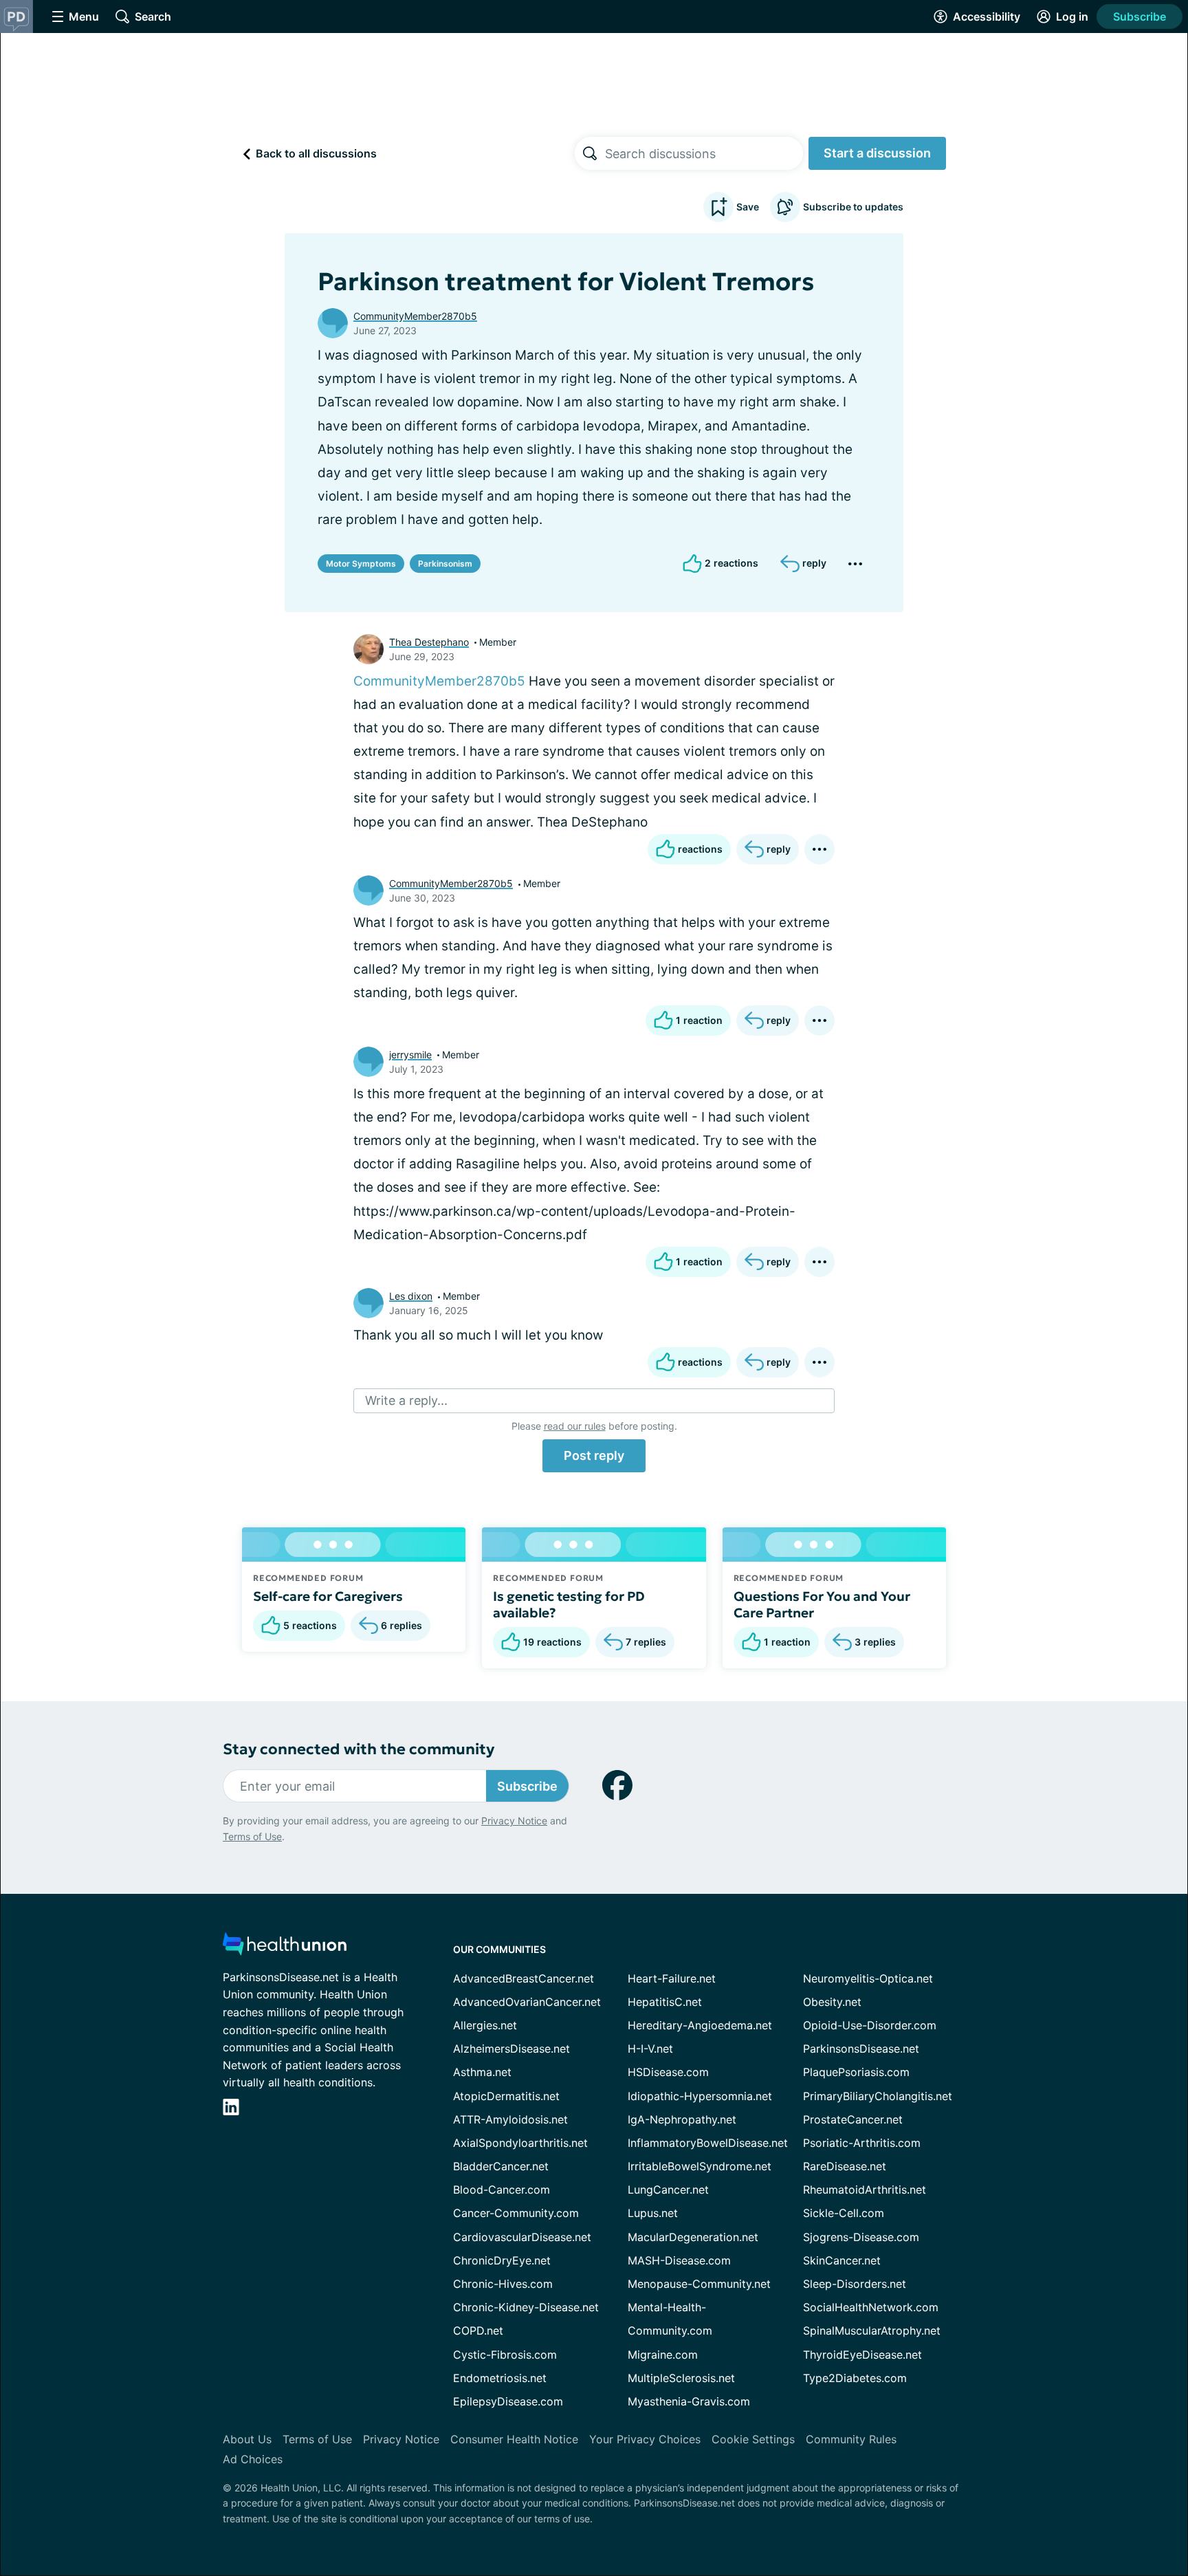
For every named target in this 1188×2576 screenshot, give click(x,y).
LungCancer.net (668, 2190)
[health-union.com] (285, 1948)
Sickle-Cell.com (844, 2213)
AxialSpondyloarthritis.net (520, 2143)
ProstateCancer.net (853, 2119)
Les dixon (411, 1296)
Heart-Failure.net (672, 1978)
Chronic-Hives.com (503, 2284)
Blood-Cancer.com (502, 2190)
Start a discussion (877, 153)
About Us (247, 2439)
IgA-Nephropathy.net (682, 2119)
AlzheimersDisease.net (511, 2049)
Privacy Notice (514, 1821)
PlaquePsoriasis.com (856, 2072)
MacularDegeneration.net (693, 2237)
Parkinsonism (445, 564)
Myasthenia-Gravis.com (689, 2401)
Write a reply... (406, 1400)
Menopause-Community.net (699, 2284)
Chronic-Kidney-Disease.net (526, 2307)
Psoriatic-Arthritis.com (862, 2143)
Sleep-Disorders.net (855, 2284)
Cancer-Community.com (516, 2213)
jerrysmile (410, 1055)
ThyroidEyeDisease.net (862, 2355)
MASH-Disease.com (679, 2260)
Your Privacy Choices (645, 2439)
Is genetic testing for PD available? (569, 1604)
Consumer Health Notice (514, 2439)
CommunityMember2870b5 (415, 316)
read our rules (575, 1426)
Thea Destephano (429, 642)
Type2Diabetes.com (855, 2378)
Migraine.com (663, 2355)
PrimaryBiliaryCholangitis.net (878, 2096)
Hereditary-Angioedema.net (700, 2025)
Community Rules (851, 2439)
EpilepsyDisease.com (508, 2401)
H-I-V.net (650, 2049)
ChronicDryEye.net (502, 2260)
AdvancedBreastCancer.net (524, 1978)
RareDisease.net (845, 2166)
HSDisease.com (668, 2072)
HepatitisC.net (665, 2002)
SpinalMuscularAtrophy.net (872, 2331)
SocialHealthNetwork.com (871, 2307)
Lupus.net (653, 2213)
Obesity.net (832, 2002)
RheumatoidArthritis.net (865, 2190)
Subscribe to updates (853, 207)
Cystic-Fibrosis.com (505, 2355)
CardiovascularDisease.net (522, 2237)
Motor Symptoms (361, 564)
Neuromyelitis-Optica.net (868, 1978)
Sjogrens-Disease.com (861, 2237)
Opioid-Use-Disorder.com (870, 2025)
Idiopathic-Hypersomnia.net (700, 2096)
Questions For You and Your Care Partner (822, 1604)
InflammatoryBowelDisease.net (708, 2143)
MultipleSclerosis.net (681, 2378)
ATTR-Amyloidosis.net (510, 2119)
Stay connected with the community (359, 1749)
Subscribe (1140, 17)
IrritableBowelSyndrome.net (700, 2166)
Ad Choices (253, 2459)
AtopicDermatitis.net (506, 2096)
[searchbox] (704, 153)
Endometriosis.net (500, 2378)
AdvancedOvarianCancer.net (527, 2002)
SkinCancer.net (842, 2260)
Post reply (594, 1455)
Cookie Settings (753, 2439)
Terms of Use (252, 1836)
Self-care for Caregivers (328, 1596)
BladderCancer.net (501, 2166)
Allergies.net (485, 2025)
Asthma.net (482, 2072)
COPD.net (478, 2331)
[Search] (590, 153)
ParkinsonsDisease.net (861, 2049)
